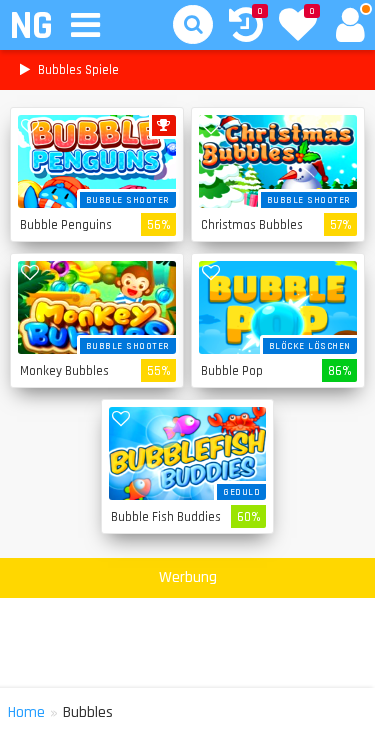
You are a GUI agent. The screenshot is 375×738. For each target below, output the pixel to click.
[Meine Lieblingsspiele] (298, 27)
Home (26, 712)
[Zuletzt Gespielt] (246, 27)
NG (30, 26)
